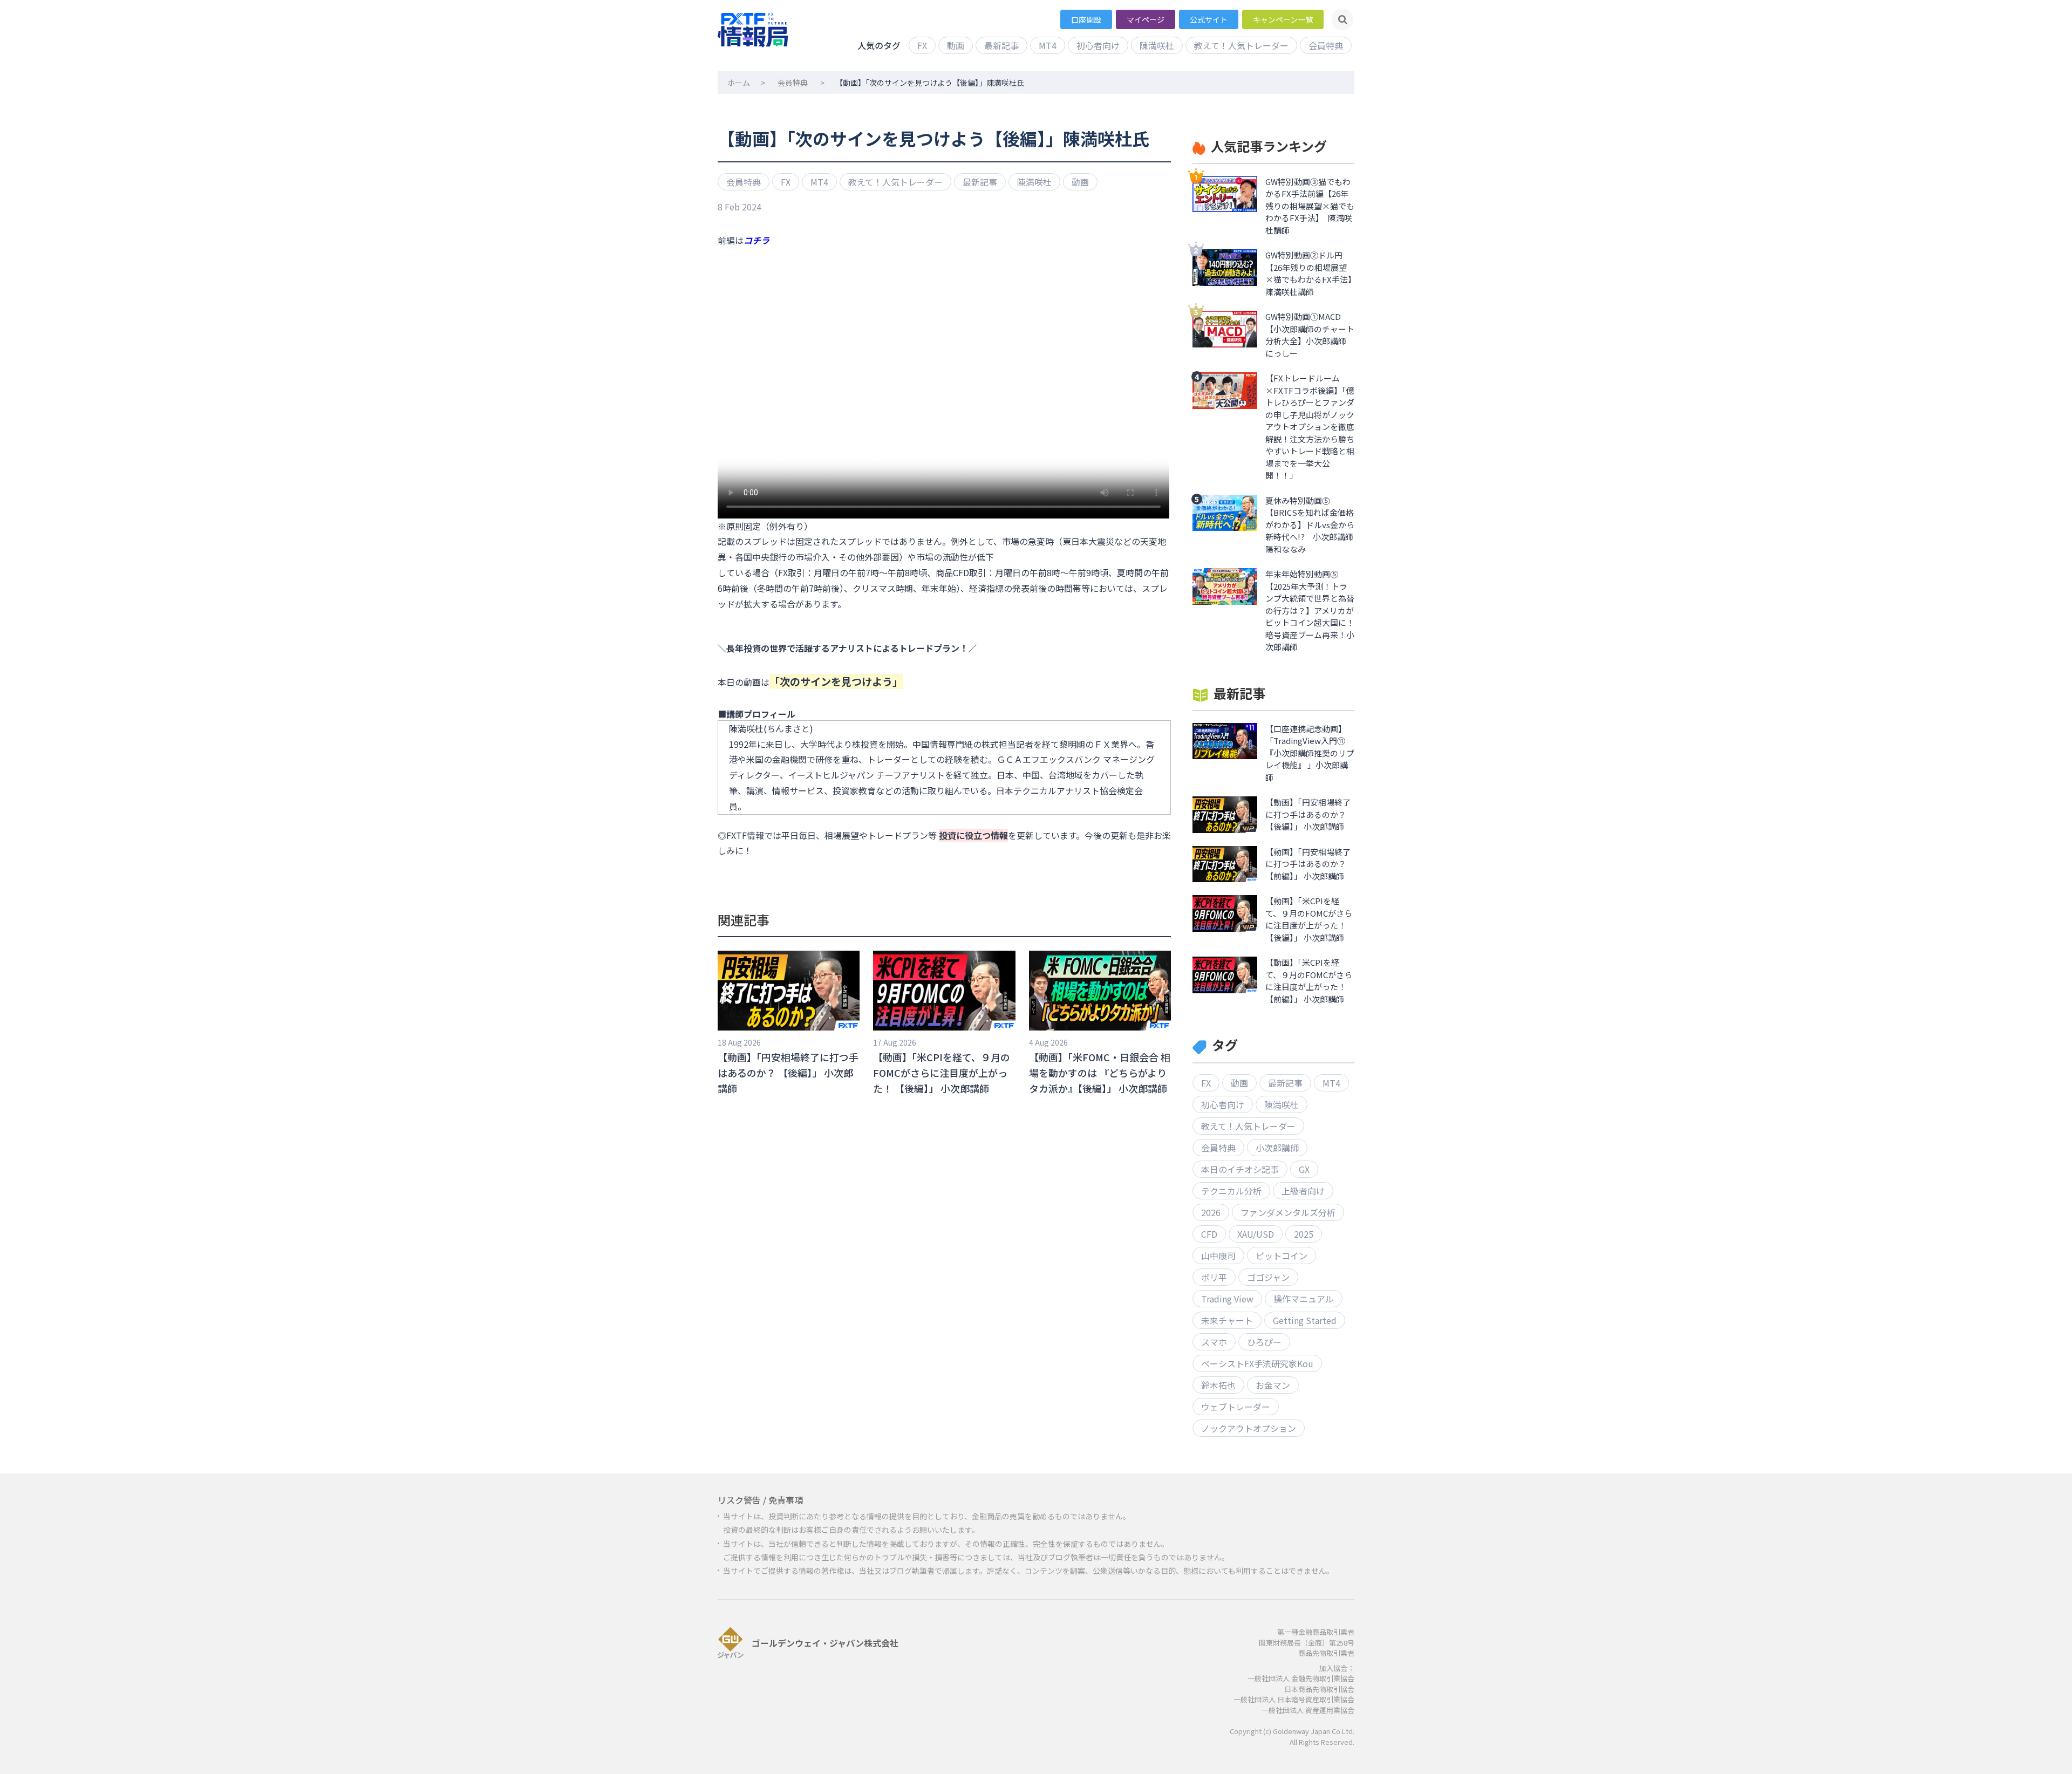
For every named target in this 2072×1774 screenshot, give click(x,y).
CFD (1209, 1234)
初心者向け (1098, 45)
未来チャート (1227, 1320)
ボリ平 (1214, 1277)
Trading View (1227, 1299)
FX (922, 45)
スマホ (1214, 1342)
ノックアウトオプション (1249, 1428)
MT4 (1048, 45)
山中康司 (1218, 1256)
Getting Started (1305, 1320)
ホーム (739, 83)
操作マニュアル (1304, 1299)
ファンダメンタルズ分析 (1288, 1212)
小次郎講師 (1277, 1148)
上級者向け (1303, 1191)
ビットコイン (1282, 1256)
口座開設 (1086, 19)
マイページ (1146, 19)
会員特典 (1326, 45)
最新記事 (1001, 45)
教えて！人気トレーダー (1241, 45)
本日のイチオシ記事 (1240, 1169)
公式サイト (1209, 19)
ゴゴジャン (1268, 1277)
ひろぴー (1264, 1342)
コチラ (756, 240)
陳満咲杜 (1157, 45)
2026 (1211, 1212)
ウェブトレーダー (1236, 1407)
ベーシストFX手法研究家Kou (1257, 1363)
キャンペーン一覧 (1283, 19)
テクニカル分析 (1231, 1191)
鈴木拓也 (1218, 1385)
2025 (1304, 1234)
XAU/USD (1256, 1234)
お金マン (1273, 1385)
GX (1304, 1169)
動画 (956, 45)
